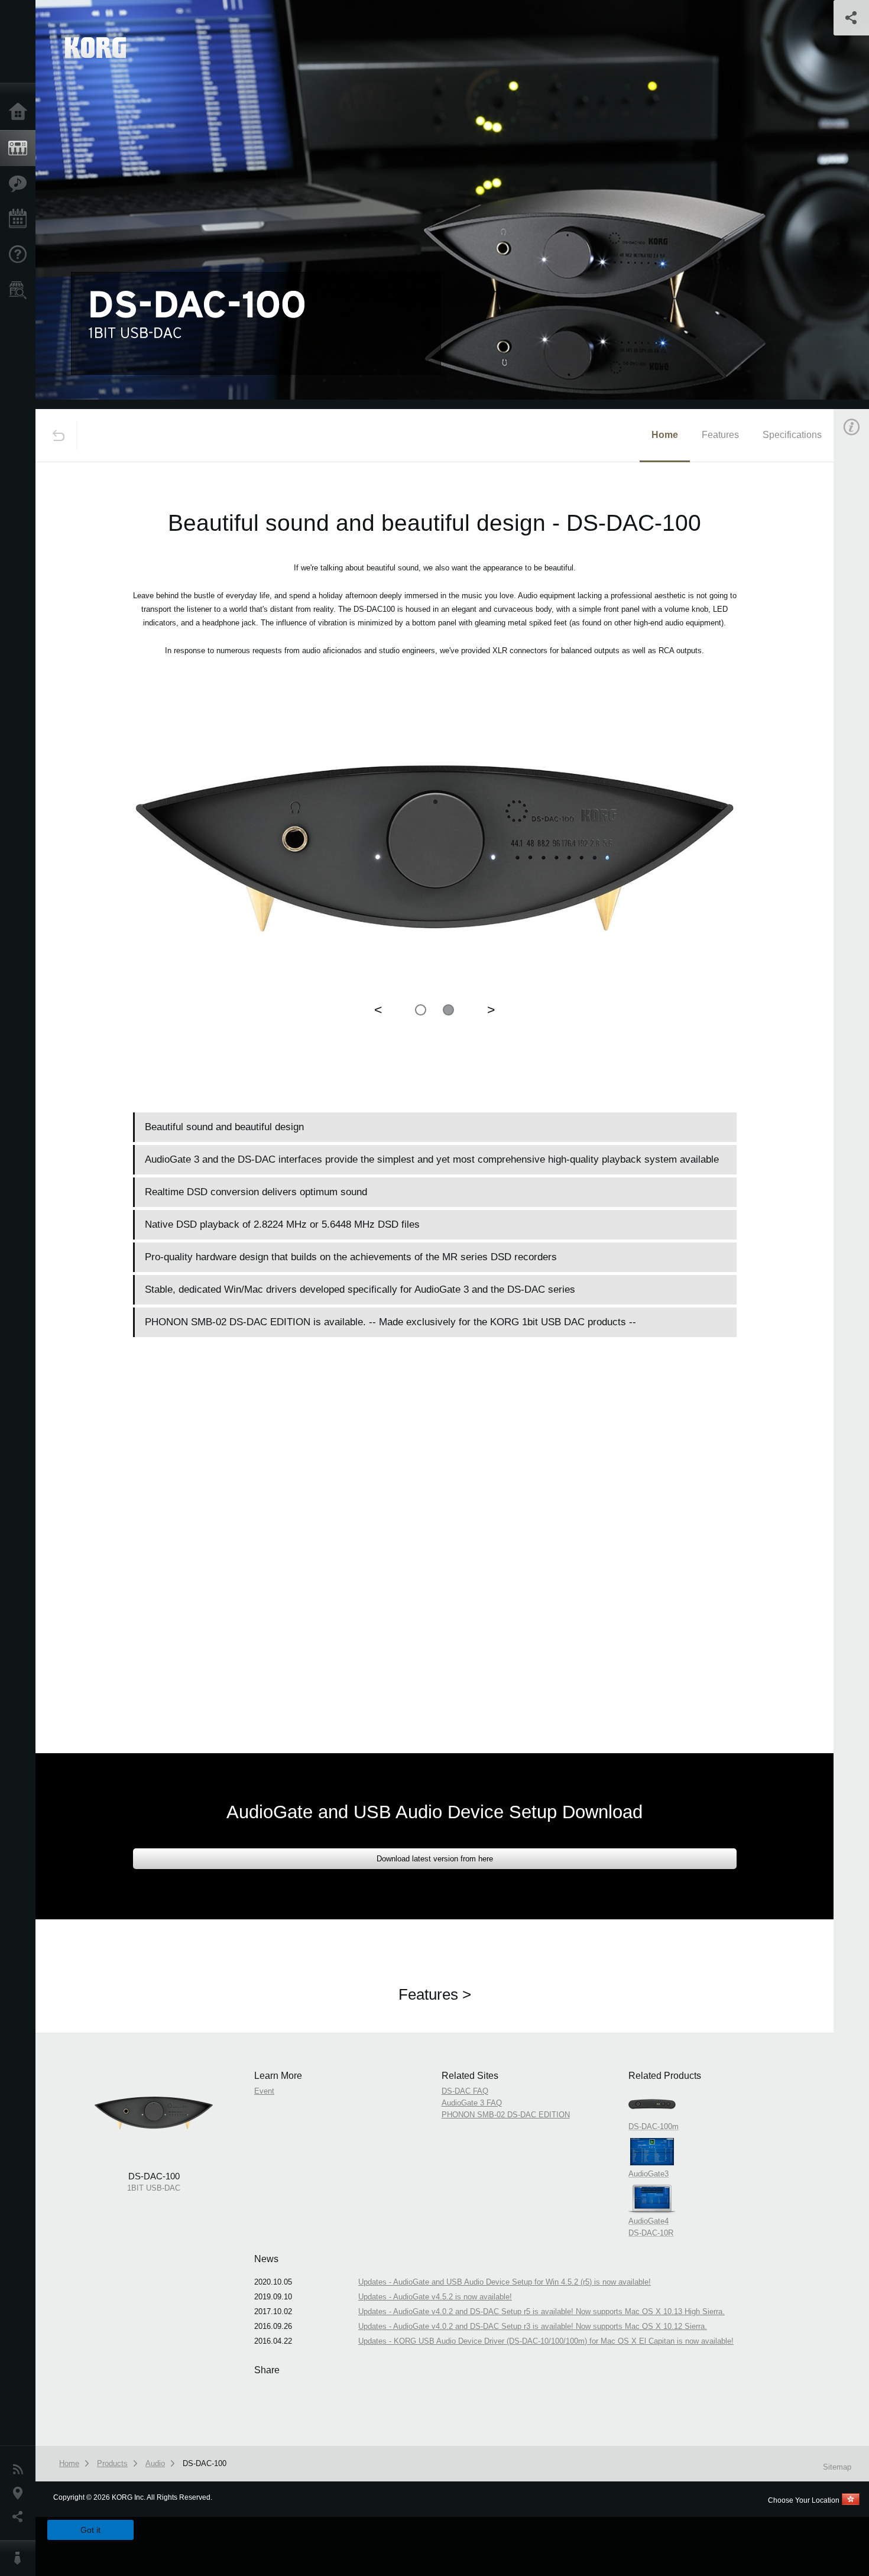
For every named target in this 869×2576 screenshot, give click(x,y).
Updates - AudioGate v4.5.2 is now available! (435, 2297)
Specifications (792, 435)
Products (21, 148)
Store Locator (21, 290)
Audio (155, 2463)
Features (21, 184)
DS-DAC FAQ (465, 2091)
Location (21, 2493)
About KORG (21, 2558)
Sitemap (837, 2467)
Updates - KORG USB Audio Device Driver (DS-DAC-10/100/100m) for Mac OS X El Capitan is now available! (546, 2341)
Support (21, 255)
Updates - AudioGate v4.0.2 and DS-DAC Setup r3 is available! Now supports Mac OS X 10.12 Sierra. (533, 2326)
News (21, 2470)
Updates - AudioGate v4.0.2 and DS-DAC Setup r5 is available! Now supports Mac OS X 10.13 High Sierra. (541, 2311)
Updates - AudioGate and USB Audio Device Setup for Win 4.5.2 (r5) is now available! (505, 2282)
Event (264, 2091)
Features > (435, 1994)
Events (21, 219)
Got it (90, 2530)
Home (21, 112)
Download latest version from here (435, 1859)
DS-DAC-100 (205, 2463)
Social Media (21, 2517)
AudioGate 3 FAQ (472, 2103)
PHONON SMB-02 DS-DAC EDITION (506, 2115)
